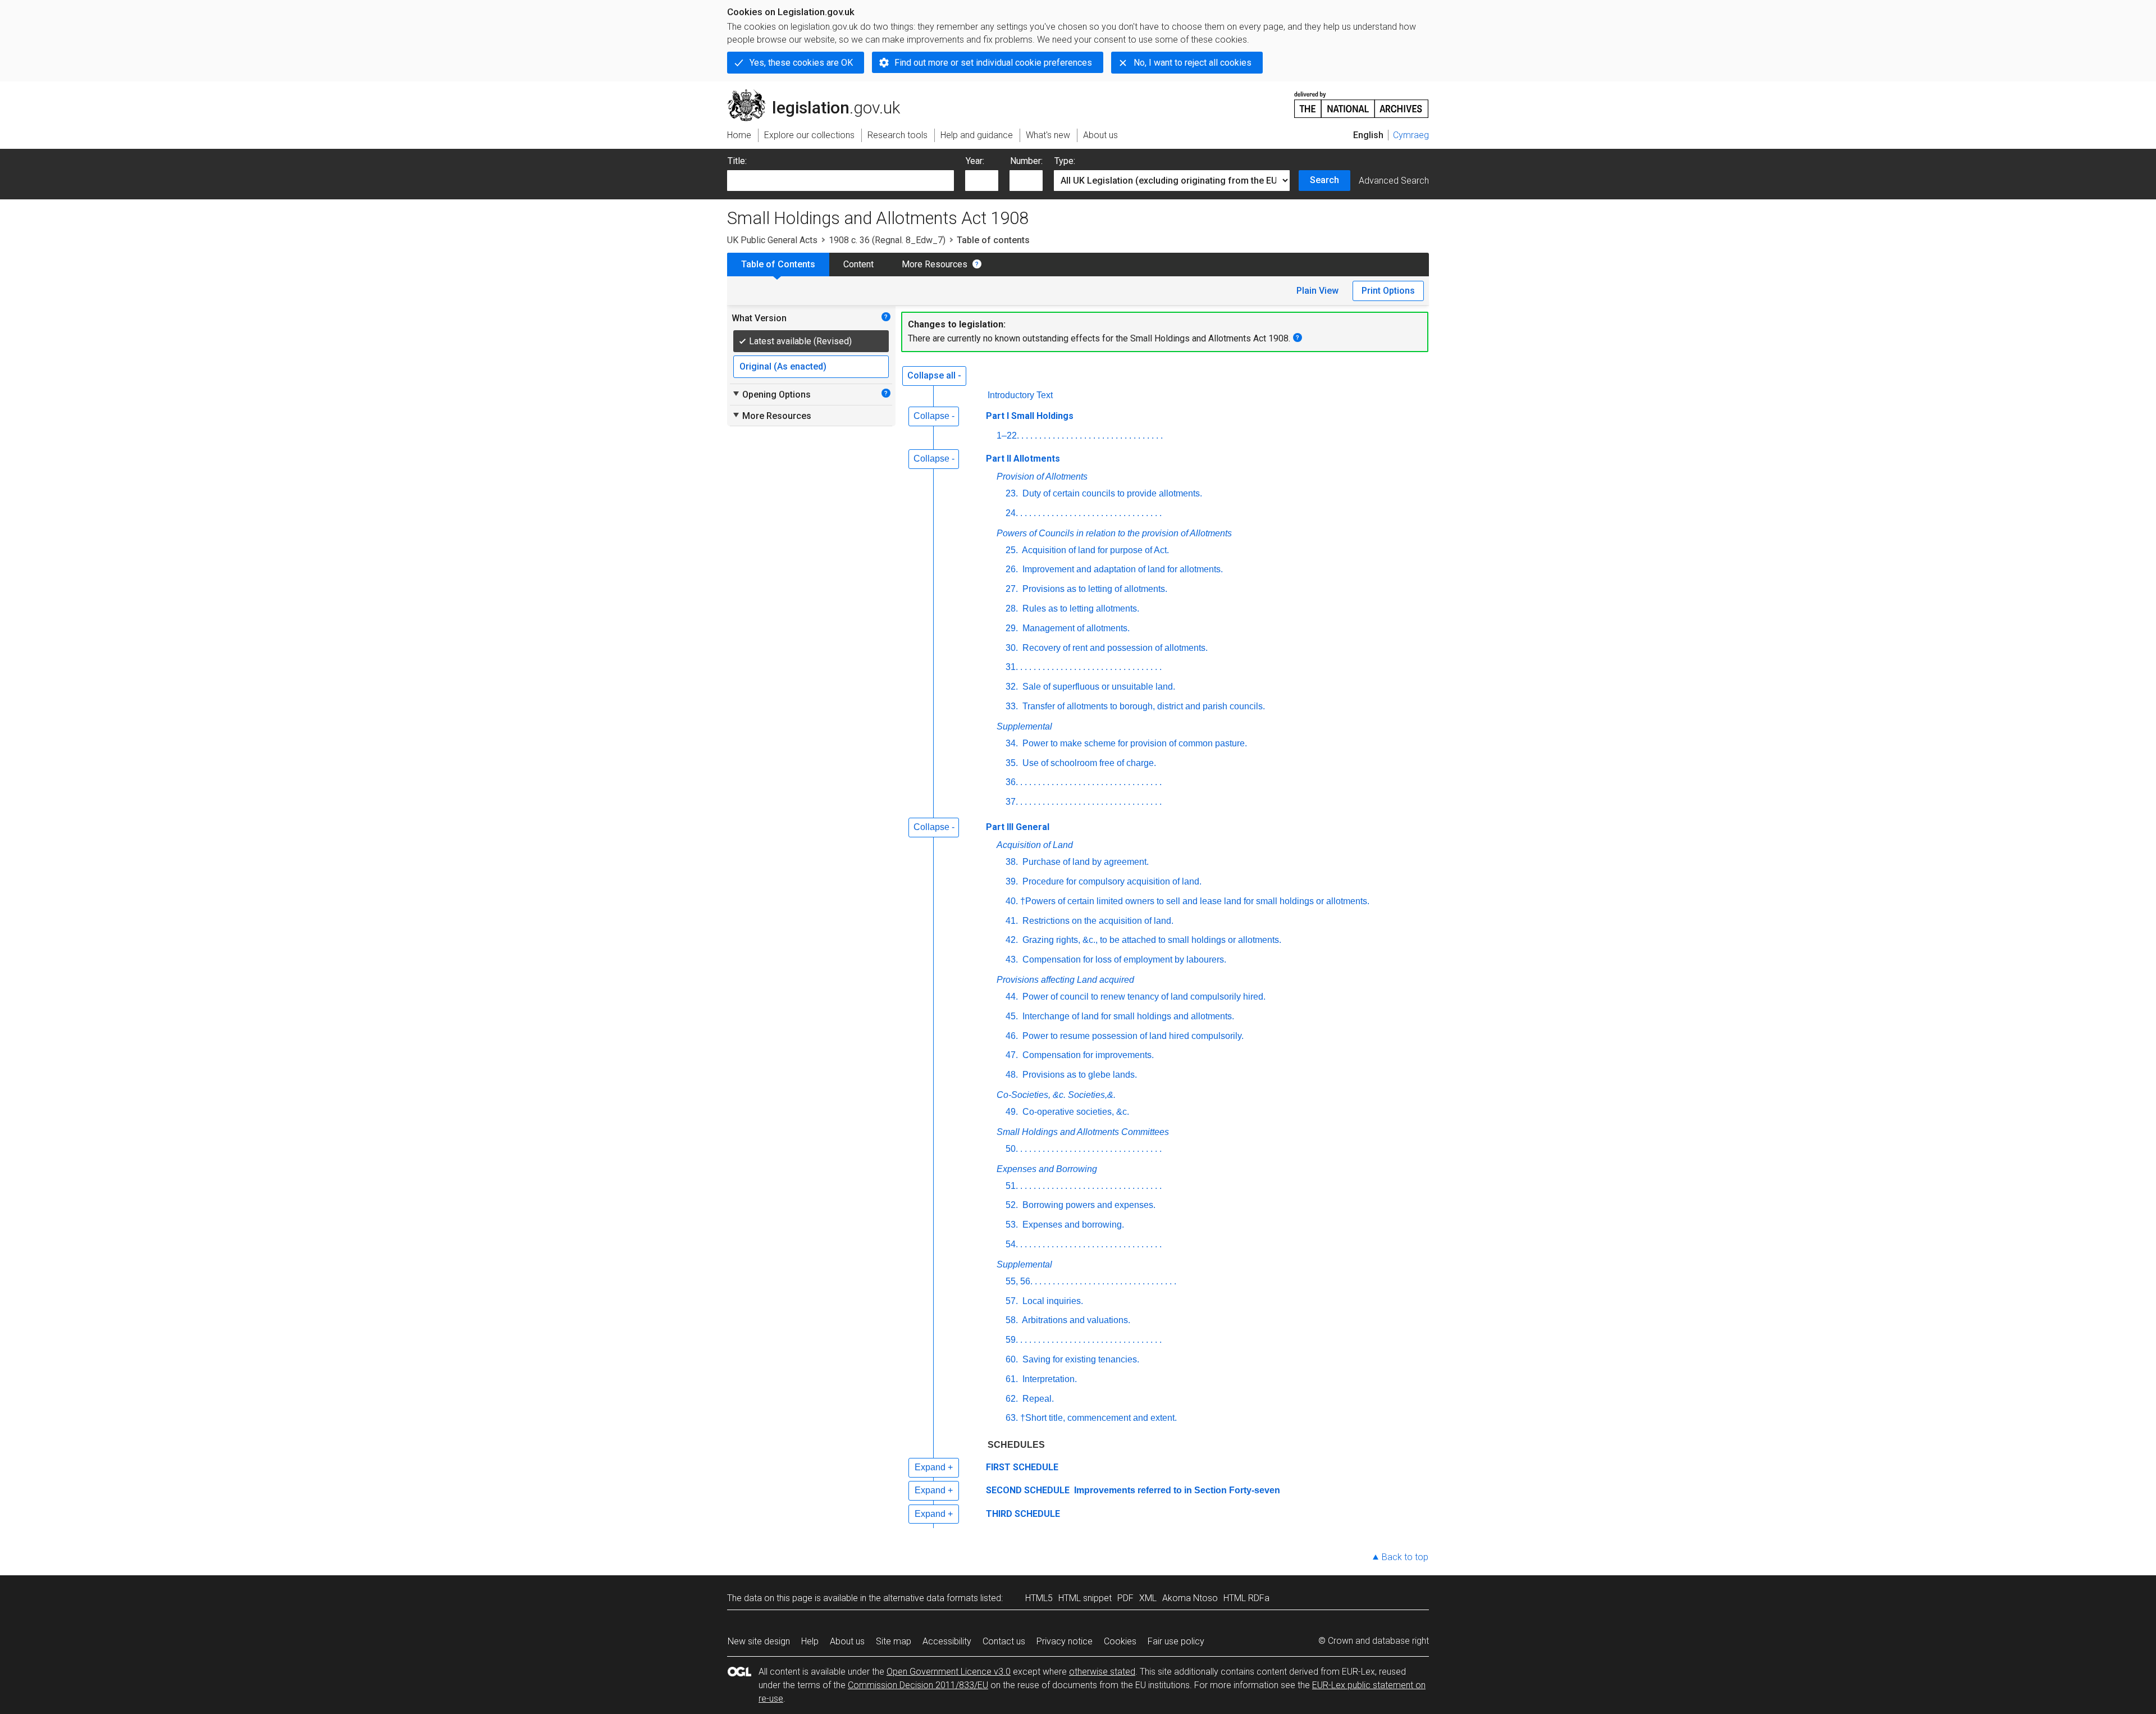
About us (847, 1641)
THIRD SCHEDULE (1023, 1514)
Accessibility (947, 1641)
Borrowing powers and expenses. (1088, 1205)
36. (1012, 782)
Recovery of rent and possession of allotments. (1114, 648)
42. (1012, 940)
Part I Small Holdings (1030, 416)
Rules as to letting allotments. (1080, 608)
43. (1012, 959)
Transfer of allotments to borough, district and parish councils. (1143, 706)
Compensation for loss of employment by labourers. (1123, 959)
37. (1012, 802)
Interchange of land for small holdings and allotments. (1127, 1016)
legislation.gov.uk (820, 94)
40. (1012, 901)
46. (1012, 1036)
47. (1012, 1055)
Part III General (1018, 827)
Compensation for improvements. (1087, 1055)
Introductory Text (1020, 395)
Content (858, 264)
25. (1012, 550)
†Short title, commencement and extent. (1098, 1418)
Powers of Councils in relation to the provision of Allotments (1114, 533)
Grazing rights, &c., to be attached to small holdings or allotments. (1151, 940)
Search (1324, 180)
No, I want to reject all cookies (1193, 63)
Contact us (1004, 1641)
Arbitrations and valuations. (1075, 1320)
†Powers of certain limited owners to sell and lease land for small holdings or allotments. (1195, 901)
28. (1012, 608)
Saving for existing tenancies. (1080, 1359)
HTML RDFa (1246, 1598)
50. (1012, 1149)
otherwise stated (1102, 1672)
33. (1012, 706)
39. (1012, 881)
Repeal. (1037, 1399)
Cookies (1120, 1641)
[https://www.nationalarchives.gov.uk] (1362, 100)
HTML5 (1039, 1598)
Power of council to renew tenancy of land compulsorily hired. (1143, 997)
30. (1012, 648)
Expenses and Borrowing (1047, 1169)
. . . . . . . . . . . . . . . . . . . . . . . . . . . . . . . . (1092, 436)
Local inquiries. (1052, 1301)
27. (1012, 589)
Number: (1026, 161)
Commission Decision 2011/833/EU (918, 1685)
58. (1012, 1320)
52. (1012, 1205)
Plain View (1317, 291)
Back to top (1405, 1557)
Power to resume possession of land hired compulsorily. (1132, 1036)
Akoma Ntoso (1190, 1598)
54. (1012, 1244)
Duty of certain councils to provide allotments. (1111, 493)
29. (1012, 628)
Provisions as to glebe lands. (1079, 1075)
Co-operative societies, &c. (1075, 1112)
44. (1012, 997)
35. (1012, 763)
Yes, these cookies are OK (801, 63)
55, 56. (1019, 1281)
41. (1012, 921)
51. (1012, 1186)
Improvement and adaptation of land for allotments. (1122, 569)
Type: (1065, 161)
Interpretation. (1049, 1379)
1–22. (1008, 436)
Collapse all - (934, 375)
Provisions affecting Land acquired (1065, 980)
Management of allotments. (1075, 628)
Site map (894, 1641)
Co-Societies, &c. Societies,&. (1056, 1095)
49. (1012, 1112)
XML (1148, 1598)
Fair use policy (1176, 1641)
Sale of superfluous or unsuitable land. (1098, 687)
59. (1012, 1340)
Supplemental (1024, 726)
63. (1012, 1418)
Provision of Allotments (1042, 477)
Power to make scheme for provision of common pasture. (1134, 743)
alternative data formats (931, 1598)
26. (1012, 569)
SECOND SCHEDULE (1028, 1490)
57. (1012, 1301)
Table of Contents (778, 264)
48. (1012, 1075)
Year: (975, 161)
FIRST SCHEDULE (1022, 1467)
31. (1012, 667)
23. (1012, 493)
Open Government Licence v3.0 (949, 1672)
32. (1012, 687)
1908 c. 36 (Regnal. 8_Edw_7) (887, 240)
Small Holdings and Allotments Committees (1083, 1132)
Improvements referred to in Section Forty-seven (1176, 1490)
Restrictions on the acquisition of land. (1097, 921)
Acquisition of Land (1035, 845)
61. (1012, 1379)
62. (1012, 1399)
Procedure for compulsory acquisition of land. (1111, 881)
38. (1012, 862)
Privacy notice (1065, 1641)
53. (1012, 1225)
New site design (759, 1641)
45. (1012, 1016)
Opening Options (771, 394)
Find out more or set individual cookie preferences (993, 63)
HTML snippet (1085, 1598)
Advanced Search (1394, 181)
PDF (1125, 1598)
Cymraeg (1411, 135)
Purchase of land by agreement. (1084, 862)
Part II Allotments (1023, 459)
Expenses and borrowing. (1072, 1225)
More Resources (935, 264)
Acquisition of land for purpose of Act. (1095, 550)
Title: (737, 161)
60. (1012, 1359)
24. (1012, 513)
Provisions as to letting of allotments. (1094, 589)
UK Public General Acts (772, 240)
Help (810, 1641)
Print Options (1388, 291)
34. (1012, 743)
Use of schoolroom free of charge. (1088, 763)
